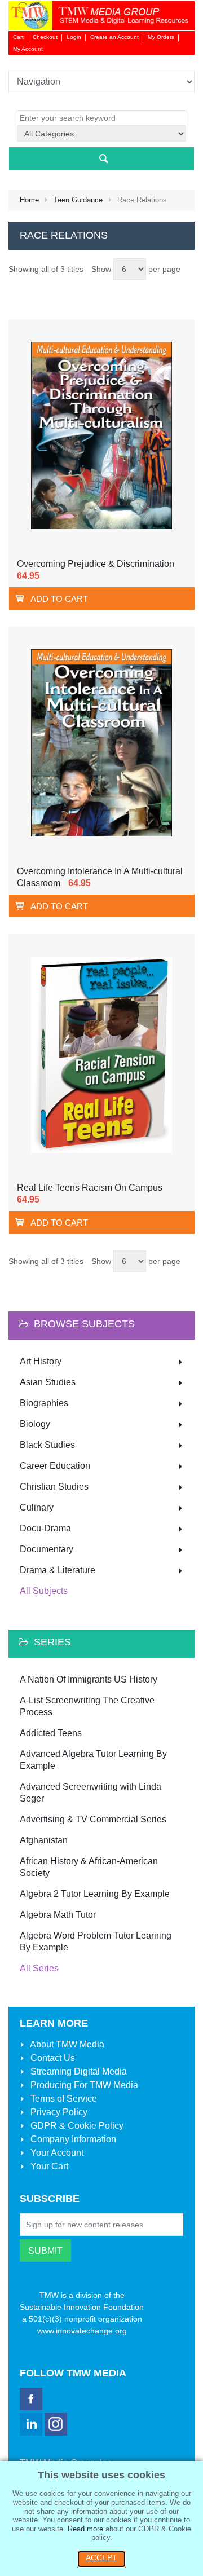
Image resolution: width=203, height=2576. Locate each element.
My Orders (161, 37)
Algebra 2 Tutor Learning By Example (95, 1894)
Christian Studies (54, 1487)
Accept (101, 2557)
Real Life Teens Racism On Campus (90, 1188)
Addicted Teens (51, 1733)
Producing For (83, 2085)
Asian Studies (48, 1382)
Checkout (45, 37)
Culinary (37, 1507)
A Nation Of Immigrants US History (89, 1679)
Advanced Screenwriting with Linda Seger (91, 1793)
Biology (35, 1424)
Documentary (47, 1549)
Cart (18, 37)
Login (74, 37)
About (66, 2044)
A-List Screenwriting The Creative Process (87, 1706)
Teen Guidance (78, 200)
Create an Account (114, 37)
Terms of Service (63, 2099)
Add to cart (59, 599)
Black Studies (47, 1445)
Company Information (72, 2139)
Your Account (56, 2153)
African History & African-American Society (89, 1867)
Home (29, 200)
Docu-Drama (45, 1528)
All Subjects (44, 1591)
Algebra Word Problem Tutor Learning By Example (96, 1941)
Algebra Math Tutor (58, 1915)
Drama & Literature (58, 1570)
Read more (85, 2529)
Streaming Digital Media (78, 2071)
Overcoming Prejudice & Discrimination (96, 564)
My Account (28, 49)
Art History (41, 1361)
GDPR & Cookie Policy (76, 2126)
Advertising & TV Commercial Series (93, 1819)
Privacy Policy (58, 2112)
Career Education (55, 1466)
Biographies (44, 1403)
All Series (39, 1968)
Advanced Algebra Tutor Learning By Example (93, 1760)
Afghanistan (44, 1840)
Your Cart (48, 2166)
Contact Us (52, 2058)
